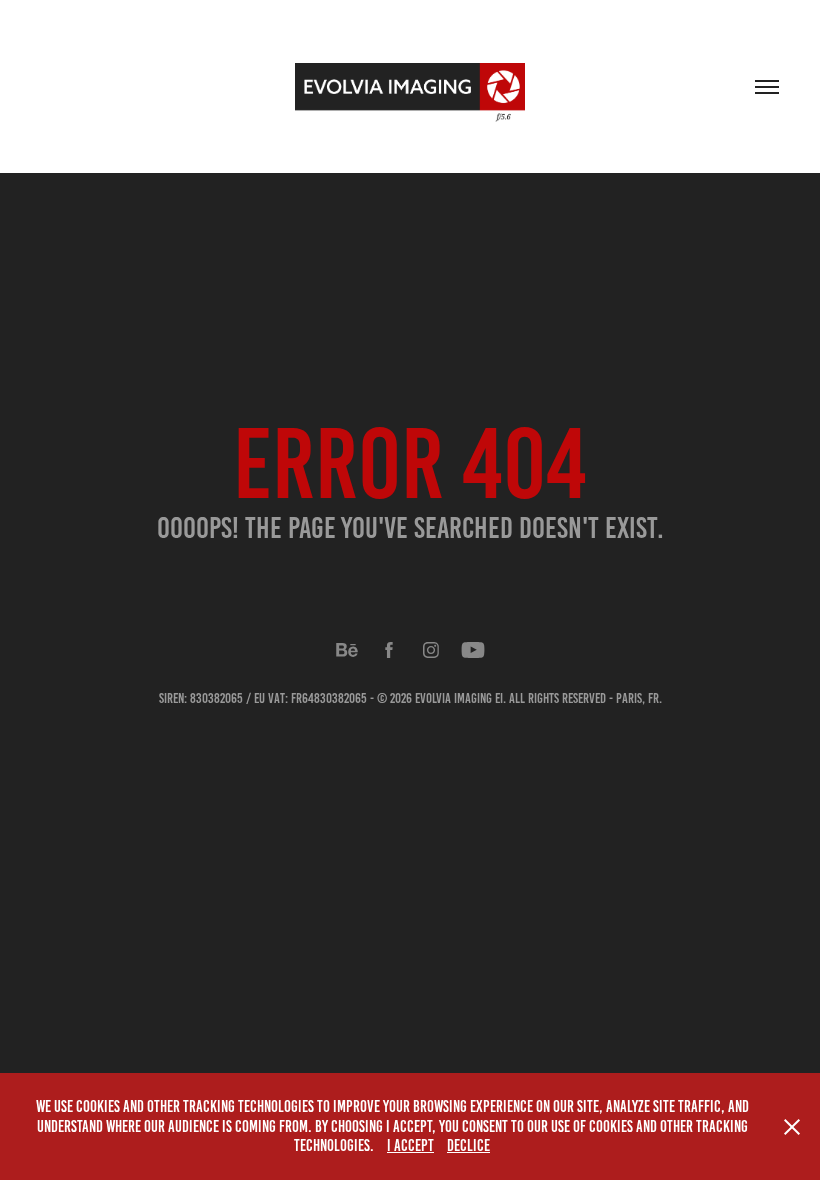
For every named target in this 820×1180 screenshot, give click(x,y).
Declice (468, 1145)
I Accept (410, 1145)
